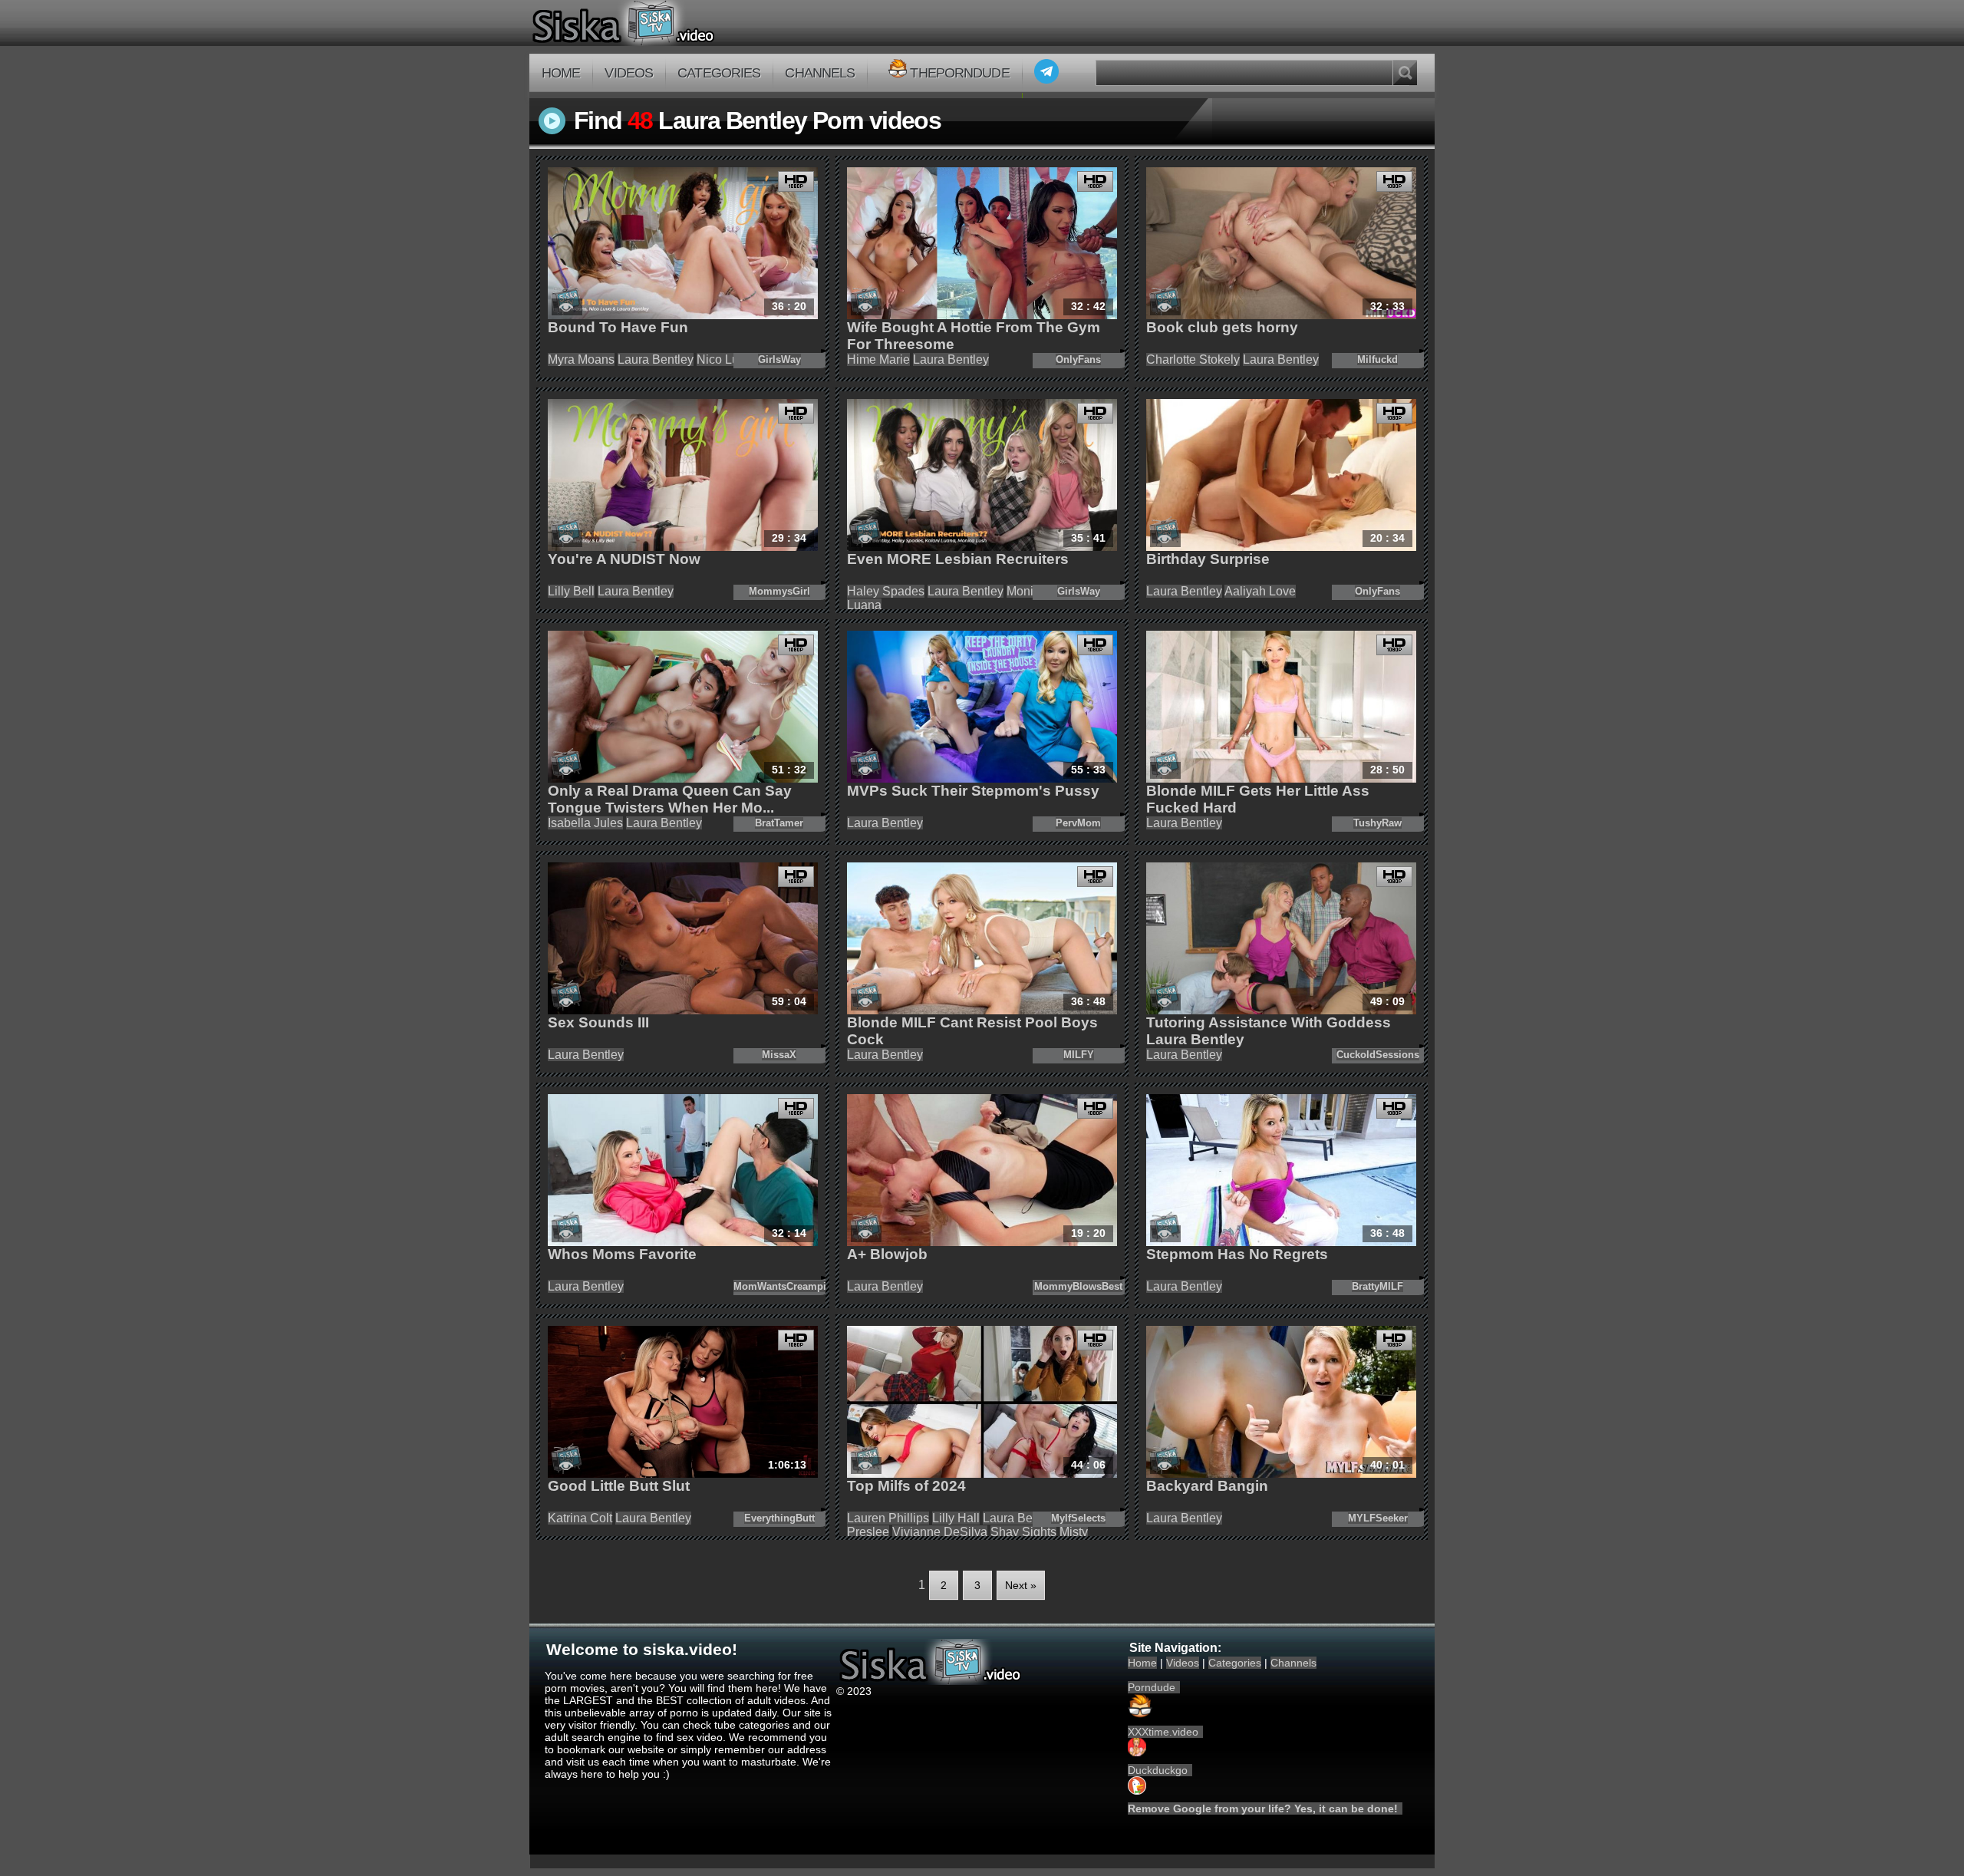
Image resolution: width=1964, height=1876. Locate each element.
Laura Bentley (656, 359)
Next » (1021, 1585)
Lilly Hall (956, 1518)
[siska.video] (680, 23)
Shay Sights (1023, 1532)
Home (561, 73)
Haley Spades (886, 591)
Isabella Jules (585, 823)
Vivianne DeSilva (940, 1532)
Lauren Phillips (888, 1518)
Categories (719, 73)
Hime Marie (878, 359)
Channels (820, 73)
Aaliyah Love (1260, 591)
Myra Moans (581, 359)
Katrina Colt (580, 1518)
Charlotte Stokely (1193, 359)
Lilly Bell (571, 591)
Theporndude (959, 73)
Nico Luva (724, 359)
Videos (629, 73)
